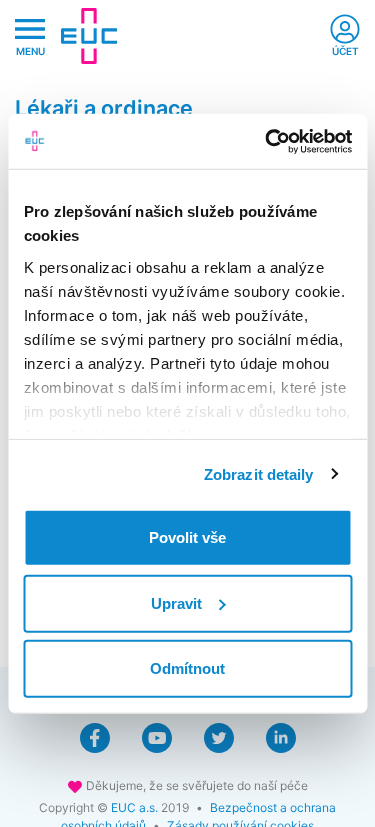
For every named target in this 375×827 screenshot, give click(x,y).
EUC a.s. (134, 807)
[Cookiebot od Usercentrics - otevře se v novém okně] (267, 141)
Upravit (176, 602)
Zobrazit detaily (259, 473)
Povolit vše (187, 537)
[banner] (89, 36)
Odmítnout (187, 668)
